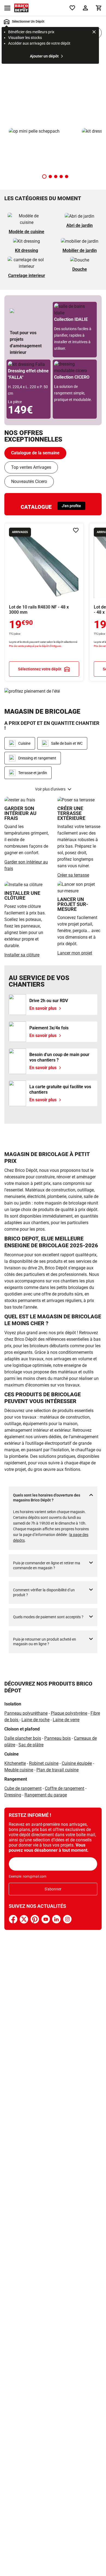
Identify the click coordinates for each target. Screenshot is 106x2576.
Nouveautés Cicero (29, 481)
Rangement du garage (46, 1795)
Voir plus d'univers (50, 789)
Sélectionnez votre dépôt (40, 669)
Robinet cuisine (44, 1763)
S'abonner (53, 1889)
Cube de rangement (23, 1788)
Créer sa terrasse (73, 875)
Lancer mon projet (75, 953)
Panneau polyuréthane (26, 1713)
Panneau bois (57, 1738)
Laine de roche (35, 1720)
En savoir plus (53, 86)
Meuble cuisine (19, 1770)
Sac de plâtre (31, 1745)
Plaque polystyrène (69, 1713)
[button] (44, 177)
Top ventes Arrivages (31, 467)
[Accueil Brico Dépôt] (21, 8)
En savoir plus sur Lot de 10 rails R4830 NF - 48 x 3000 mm (44, 602)
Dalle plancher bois (23, 1738)
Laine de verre (66, 1720)
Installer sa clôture (22, 955)
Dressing (13, 1795)
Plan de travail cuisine (57, 1770)
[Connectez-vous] (85, 8)
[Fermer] (94, 33)
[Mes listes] (72, 8)
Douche (80, 269)
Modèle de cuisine (26, 232)
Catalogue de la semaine (35, 453)
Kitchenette (15, 1763)
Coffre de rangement (65, 1788)
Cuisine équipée (77, 1763)
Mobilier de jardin (80, 250)
